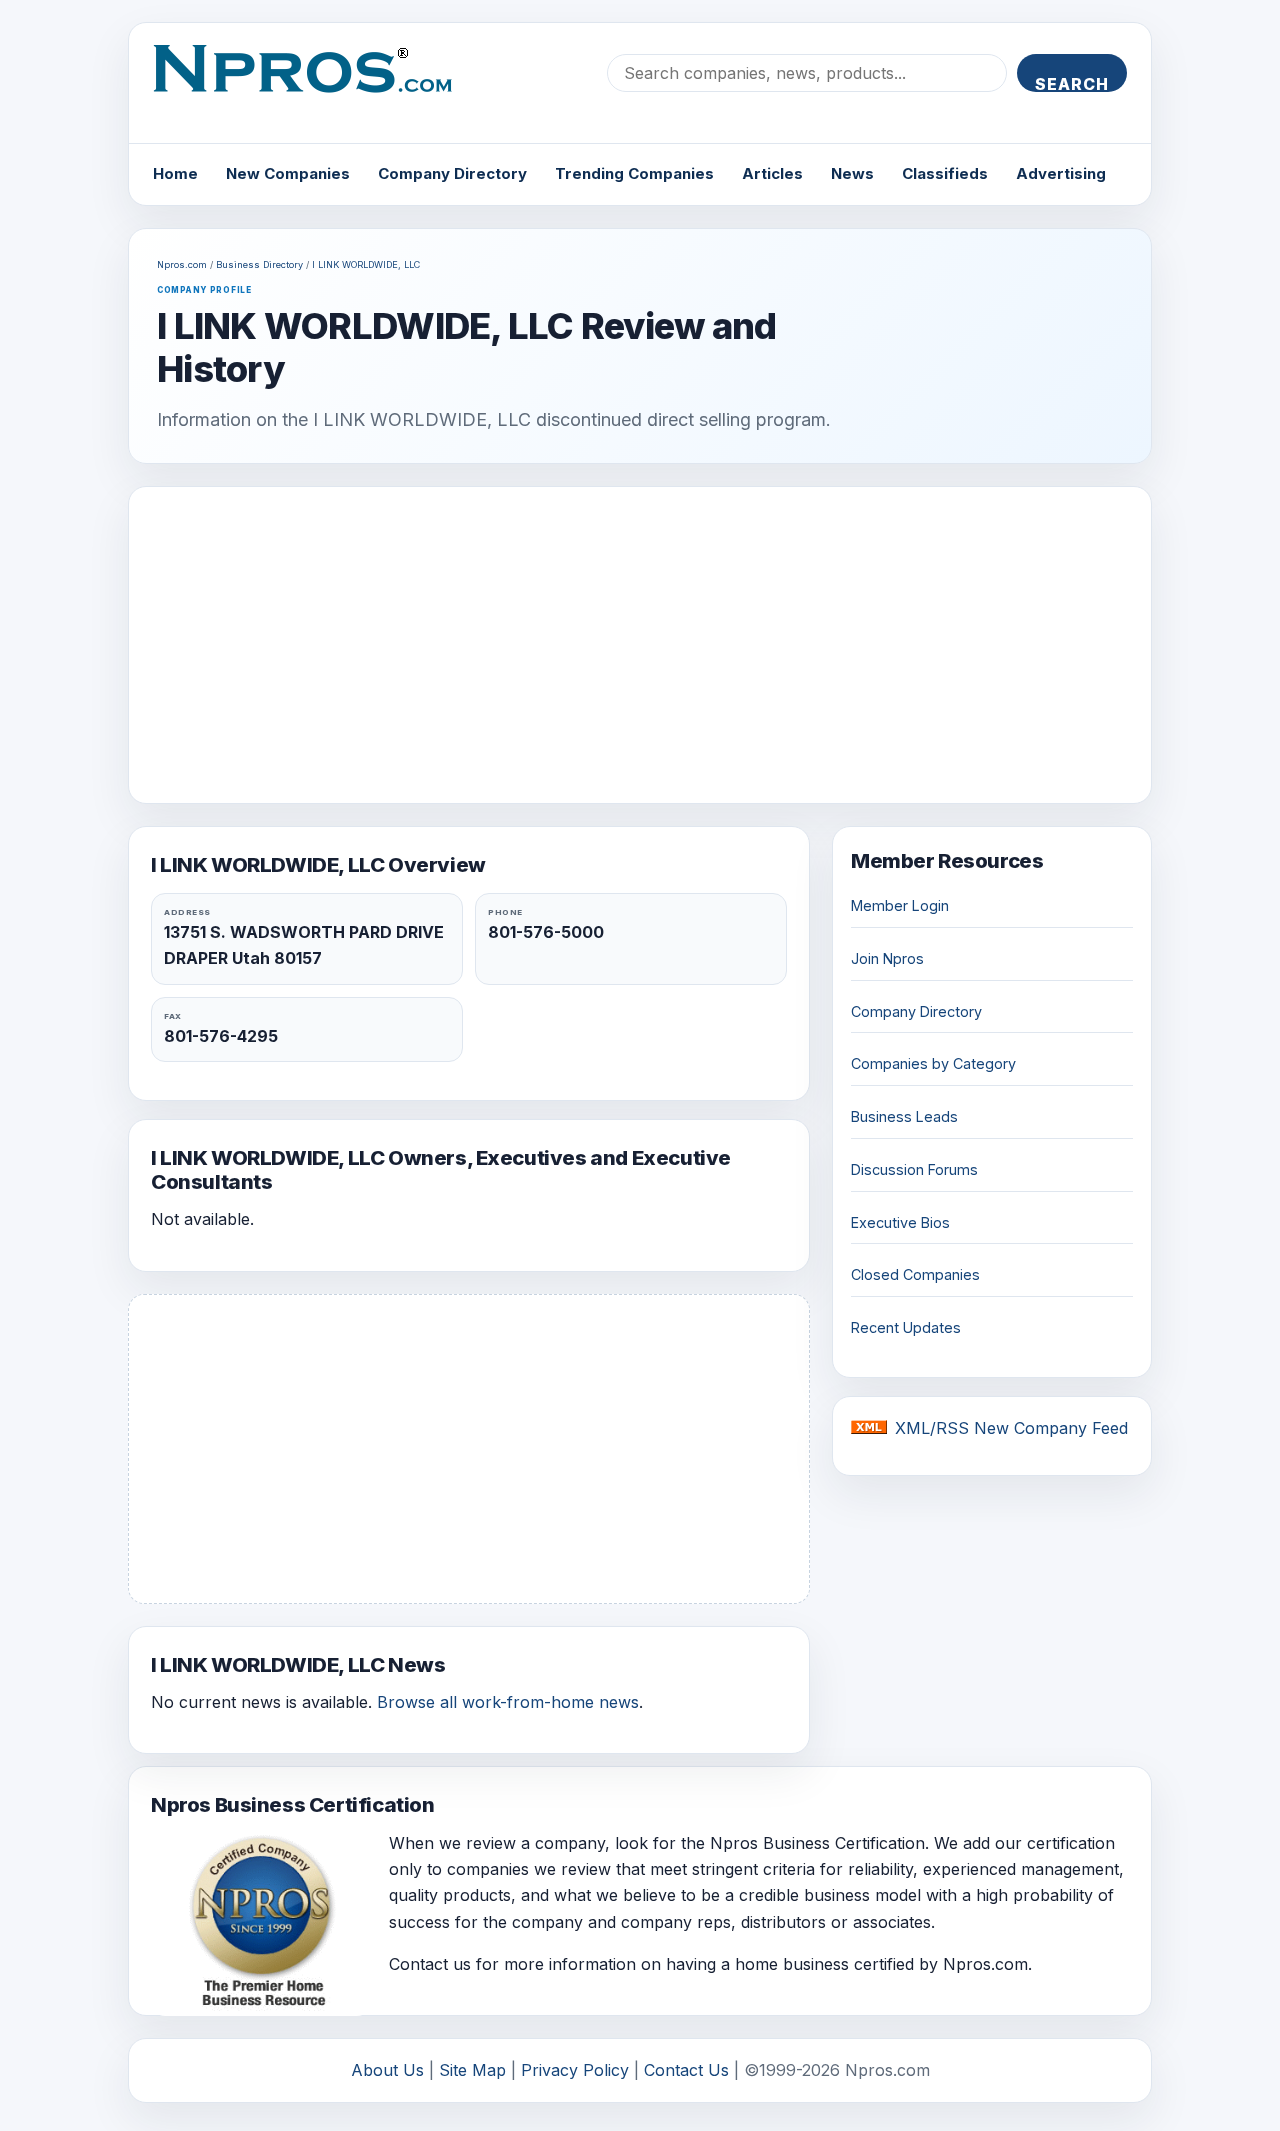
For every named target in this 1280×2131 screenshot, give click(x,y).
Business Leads (904, 1116)
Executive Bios (900, 1222)
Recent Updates (906, 1327)
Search (1072, 83)
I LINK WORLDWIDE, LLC (366, 264)
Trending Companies (634, 173)
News (852, 173)
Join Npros (887, 958)
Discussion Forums (914, 1169)
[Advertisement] (640, 645)
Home (175, 173)
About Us (387, 2070)
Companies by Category (933, 1063)
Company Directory (452, 173)
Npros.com (182, 264)
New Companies (288, 173)
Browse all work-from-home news (508, 1702)
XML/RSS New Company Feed (1011, 1428)
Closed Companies (915, 1274)
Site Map (472, 2070)
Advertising (1061, 173)
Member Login (900, 905)
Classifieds (945, 173)
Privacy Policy (575, 2070)
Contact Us (686, 2070)
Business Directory (259, 264)
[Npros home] (317, 85)
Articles (772, 173)
